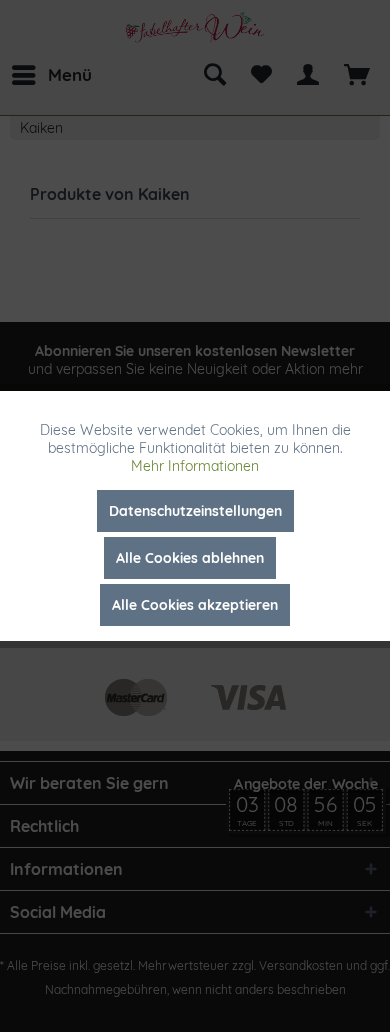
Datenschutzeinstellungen (195, 511)
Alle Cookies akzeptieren (195, 605)
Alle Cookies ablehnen (190, 558)
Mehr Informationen (195, 466)
